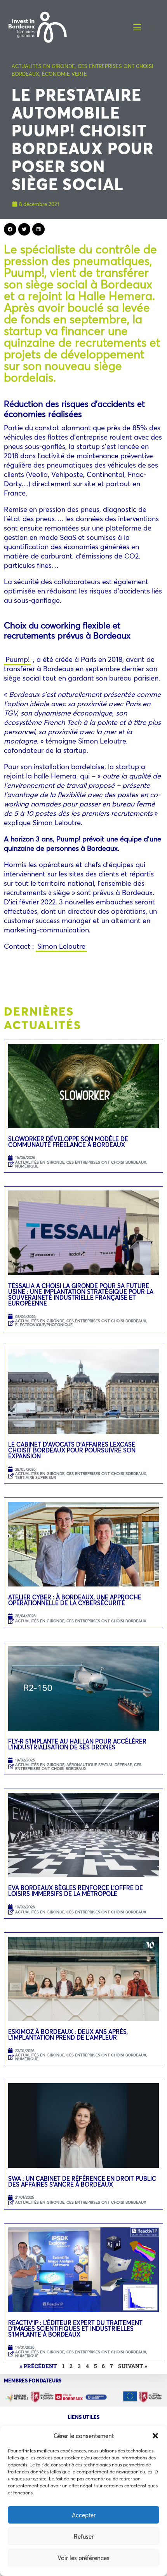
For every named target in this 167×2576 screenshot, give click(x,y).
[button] (155, 2436)
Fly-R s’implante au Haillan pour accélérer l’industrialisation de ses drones (77, 1744)
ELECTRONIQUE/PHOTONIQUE (44, 1325)
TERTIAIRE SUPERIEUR (36, 1477)
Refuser (84, 2536)
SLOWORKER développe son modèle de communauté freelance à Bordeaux (68, 1142)
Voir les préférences (83, 2558)
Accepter (84, 2515)
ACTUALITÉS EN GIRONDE (43, 66)
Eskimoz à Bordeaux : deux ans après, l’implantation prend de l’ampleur (68, 2034)
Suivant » (133, 2366)
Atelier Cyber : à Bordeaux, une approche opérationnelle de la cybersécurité (75, 1600)
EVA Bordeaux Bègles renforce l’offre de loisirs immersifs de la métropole (76, 1891)
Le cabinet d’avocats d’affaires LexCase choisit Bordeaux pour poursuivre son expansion (72, 1450)
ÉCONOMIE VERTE (64, 74)
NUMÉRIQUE (27, 1166)
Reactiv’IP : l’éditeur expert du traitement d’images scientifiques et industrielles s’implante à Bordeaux (75, 2328)
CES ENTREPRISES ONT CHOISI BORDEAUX (106, 1162)
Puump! (17, 659)
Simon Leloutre (61, 946)
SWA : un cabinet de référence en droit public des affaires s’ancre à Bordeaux (82, 2181)
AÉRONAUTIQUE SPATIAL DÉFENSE (99, 1765)
